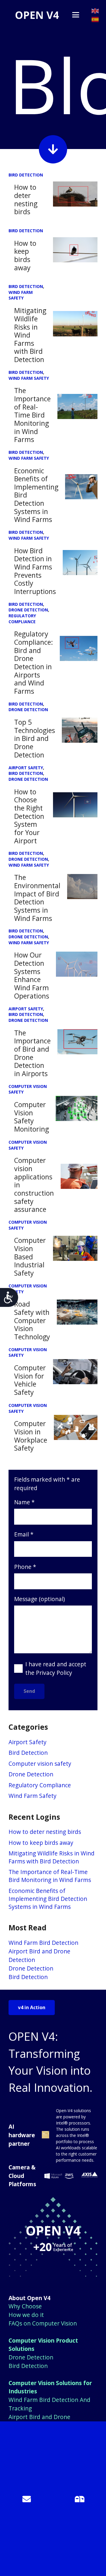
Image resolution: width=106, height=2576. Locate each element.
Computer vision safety (40, 1764)
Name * (24, 1502)
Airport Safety (28, 1742)
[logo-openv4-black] (37, 15)
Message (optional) (39, 1599)
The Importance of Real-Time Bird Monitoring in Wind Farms (32, 415)
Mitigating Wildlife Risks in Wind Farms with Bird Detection (30, 335)
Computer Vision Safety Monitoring (32, 1117)
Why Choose (25, 2306)
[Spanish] (95, 19)
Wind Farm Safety (33, 1796)
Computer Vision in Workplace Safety (31, 1436)
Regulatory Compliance (40, 1785)
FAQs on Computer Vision (43, 2323)
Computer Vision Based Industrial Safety (30, 1257)
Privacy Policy (54, 1673)
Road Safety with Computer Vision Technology (32, 1320)
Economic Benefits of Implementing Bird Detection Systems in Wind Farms (48, 1899)
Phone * (25, 1567)
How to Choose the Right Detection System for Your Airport (29, 816)
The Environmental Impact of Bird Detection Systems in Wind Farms (37, 898)
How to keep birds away (25, 255)
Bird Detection (28, 1753)
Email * (24, 1534)
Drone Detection (31, 1774)
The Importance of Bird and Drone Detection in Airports (32, 1053)
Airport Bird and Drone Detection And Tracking (40, 2421)
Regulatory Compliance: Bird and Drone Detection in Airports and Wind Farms (34, 662)
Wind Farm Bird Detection (43, 1943)
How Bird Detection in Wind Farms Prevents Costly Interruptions (35, 571)
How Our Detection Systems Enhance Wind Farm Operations (32, 975)
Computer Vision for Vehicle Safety (30, 1380)
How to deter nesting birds (26, 199)
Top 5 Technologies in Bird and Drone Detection (35, 738)
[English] (95, 10)
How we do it (26, 2315)
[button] (76, 15)
